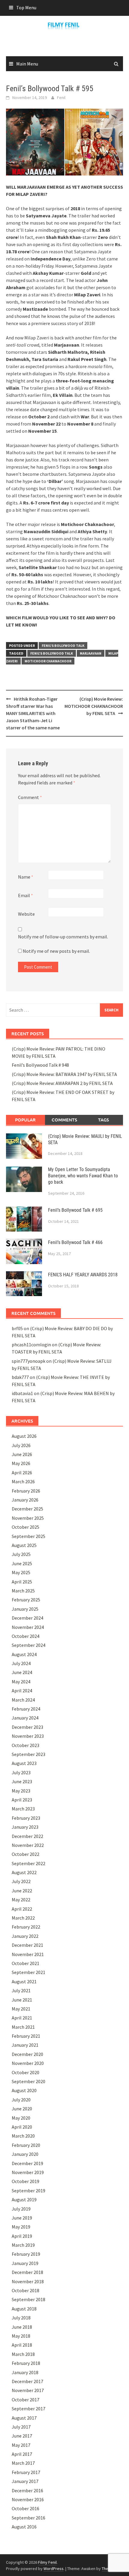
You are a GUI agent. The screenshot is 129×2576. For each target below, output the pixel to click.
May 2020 (21, 2118)
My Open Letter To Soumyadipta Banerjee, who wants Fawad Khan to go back (83, 1176)
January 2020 (25, 2154)
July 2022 (21, 1881)
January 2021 (25, 2045)
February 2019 (26, 2254)
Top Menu (26, 7)
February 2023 (26, 1818)
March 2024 (23, 1700)
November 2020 (28, 2063)
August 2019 (24, 2199)
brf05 (17, 1328)
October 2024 (25, 1636)
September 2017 (28, 2409)
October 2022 (25, 1854)
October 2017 (25, 2400)
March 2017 (23, 2463)
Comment (30, 797)
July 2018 (21, 2318)
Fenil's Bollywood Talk (63, 645)
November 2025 (28, 1518)
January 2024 (25, 1718)
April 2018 (22, 2345)
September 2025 (28, 1536)
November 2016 (28, 2499)
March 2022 (23, 1918)
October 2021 (25, 1963)
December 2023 (27, 1727)
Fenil (61, 97)
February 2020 (26, 2145)
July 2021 (21, 1990)
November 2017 (28, 2390)
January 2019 (25, 2263)
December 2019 (27, 2163)
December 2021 (27, 1945)
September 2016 (28, 2518)
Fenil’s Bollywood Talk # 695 (75, 1210)
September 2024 (28, 1645)
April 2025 (22, 1582)
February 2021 (26, 2036)
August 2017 (24, 2418)
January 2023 (25, 1827)
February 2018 (26, 2363)
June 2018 (22, 2327)
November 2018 (28, 2281)
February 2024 (26, 1709)
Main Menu (27, 64)
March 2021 (23, 2027)
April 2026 (22, 1473)
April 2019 (22, 2236)
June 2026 (22, 1454)
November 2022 (28, 1845)
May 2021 (21, 2009)
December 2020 (27, 2054)
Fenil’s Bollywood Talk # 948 (40, 1065)
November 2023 (28, 1736)
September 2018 (28, 2299)
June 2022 (22, 1891)
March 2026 (23, 1481)
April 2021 (22, 2018)
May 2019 (21, 2227)
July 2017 (21, 2427)
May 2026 (21, 1463)
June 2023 (22, 1781)
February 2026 (26, 1491)
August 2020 (24, 2090)
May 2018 (21, 2336)
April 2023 (22, 1800)
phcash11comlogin (31, 1345)
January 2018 (25, 2372)
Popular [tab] (25, 1120)
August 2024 (24, 1654)
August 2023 (24, 1763)
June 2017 (22, 2436)
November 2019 (28, 2172)
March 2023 (23, 1809)
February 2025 (26, 1600)
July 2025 (21, 1554)
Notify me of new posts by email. (56, 951)
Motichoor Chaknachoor (48, 661)
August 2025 (24, 1545)
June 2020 (22, 2109)
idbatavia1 (22, 1393)
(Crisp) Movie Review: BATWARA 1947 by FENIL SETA (64, 1074)
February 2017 (26, 2472)
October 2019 (25, 2181)
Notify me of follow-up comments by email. (63, 937)
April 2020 (22, 2127)
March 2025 (23, 1591)
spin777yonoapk (28, 1361)
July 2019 (21, 2209)
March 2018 (23, 2354)
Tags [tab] (103, 1120)
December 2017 (27, 2381)
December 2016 (27, 2490)
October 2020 (25, 2072)
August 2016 (24, 2527)
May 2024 (21, 1682)
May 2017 (21, 2445)
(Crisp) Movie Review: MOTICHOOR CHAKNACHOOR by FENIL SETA (94, 706)
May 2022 (21, 1900)
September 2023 (28, 1754)
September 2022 (28, 1863)
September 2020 (28, 2081)
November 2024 (28, 1627)
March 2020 (23, 2136)
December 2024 (27, 1618)
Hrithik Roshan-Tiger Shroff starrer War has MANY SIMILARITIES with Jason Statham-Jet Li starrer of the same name (33, 713)
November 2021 (28, 1954)
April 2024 (22, 1691)
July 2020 (21, 2100)
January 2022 (25, 1936)
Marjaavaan (91, 653)
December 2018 (27, 2272)
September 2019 (28, 2191)
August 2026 (24, 1436)
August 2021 (24, 1981)
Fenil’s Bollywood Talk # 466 (75, 1242)
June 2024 (22, 1672)
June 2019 (22, 2218)
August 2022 (24, 1872)
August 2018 (24, 2309)
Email (25, 895)
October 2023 (25, 1745)
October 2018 (25, 2290)
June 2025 (22, 1563)
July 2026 (21, 1445)
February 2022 (26, 1927)
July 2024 (21, 1663)
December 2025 (27, 1509)
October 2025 (25, 1527)
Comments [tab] (64, 1120)
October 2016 (25, 2508)
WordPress (54, 2569)
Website (26, 914)
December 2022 (27, 1836)
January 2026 (25, 1500)
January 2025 (25, 1609)
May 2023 (21, 1791)
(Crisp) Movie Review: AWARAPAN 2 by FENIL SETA (62, 1083)
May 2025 (21, 1572)
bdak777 (20, 1377)
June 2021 (22, 2000)
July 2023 (21, 1772)
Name (26, 877)
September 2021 (28, 1972)
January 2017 (25, 2481)
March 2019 (23, 2245)
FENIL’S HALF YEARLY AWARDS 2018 (83, 1275)
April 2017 (22, 2454)
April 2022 (22, 1909)
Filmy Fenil (47, 2562)
